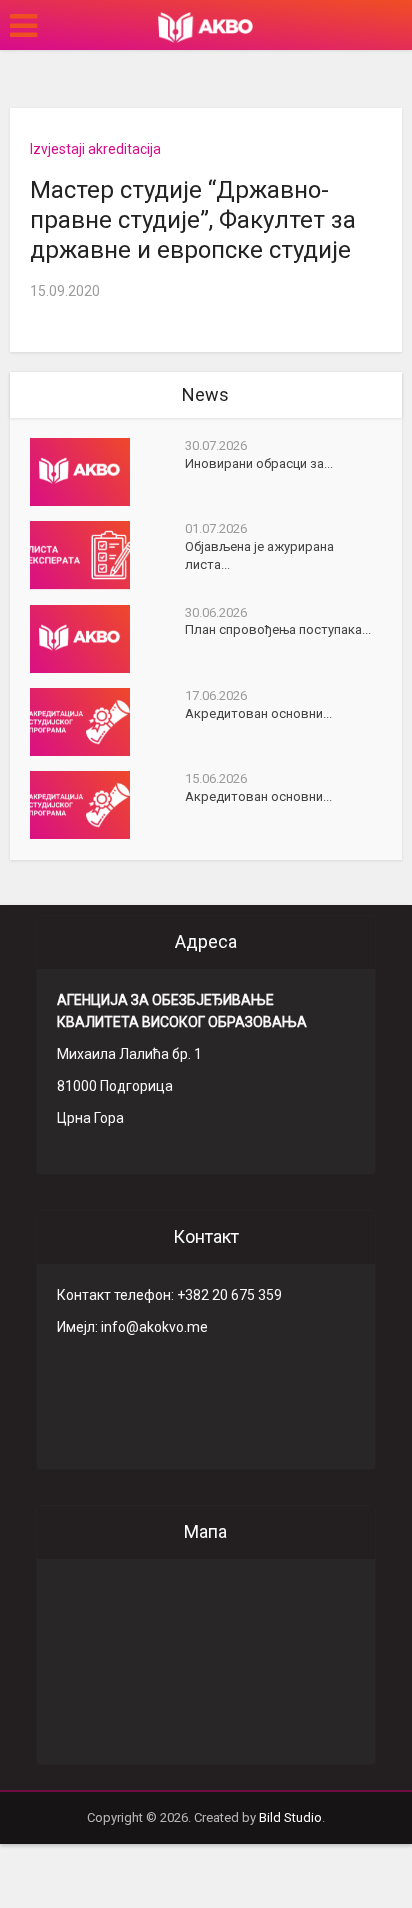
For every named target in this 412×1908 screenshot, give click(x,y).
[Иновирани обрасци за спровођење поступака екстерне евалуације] (107, 472)
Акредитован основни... (258, 713)
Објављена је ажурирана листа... (259, 555)
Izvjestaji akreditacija (95, 149)
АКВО (205, 27)
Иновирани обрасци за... (259, 463)
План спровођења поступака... (278, 629)
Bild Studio (290, 1817)
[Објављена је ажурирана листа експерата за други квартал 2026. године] (107, 555)
